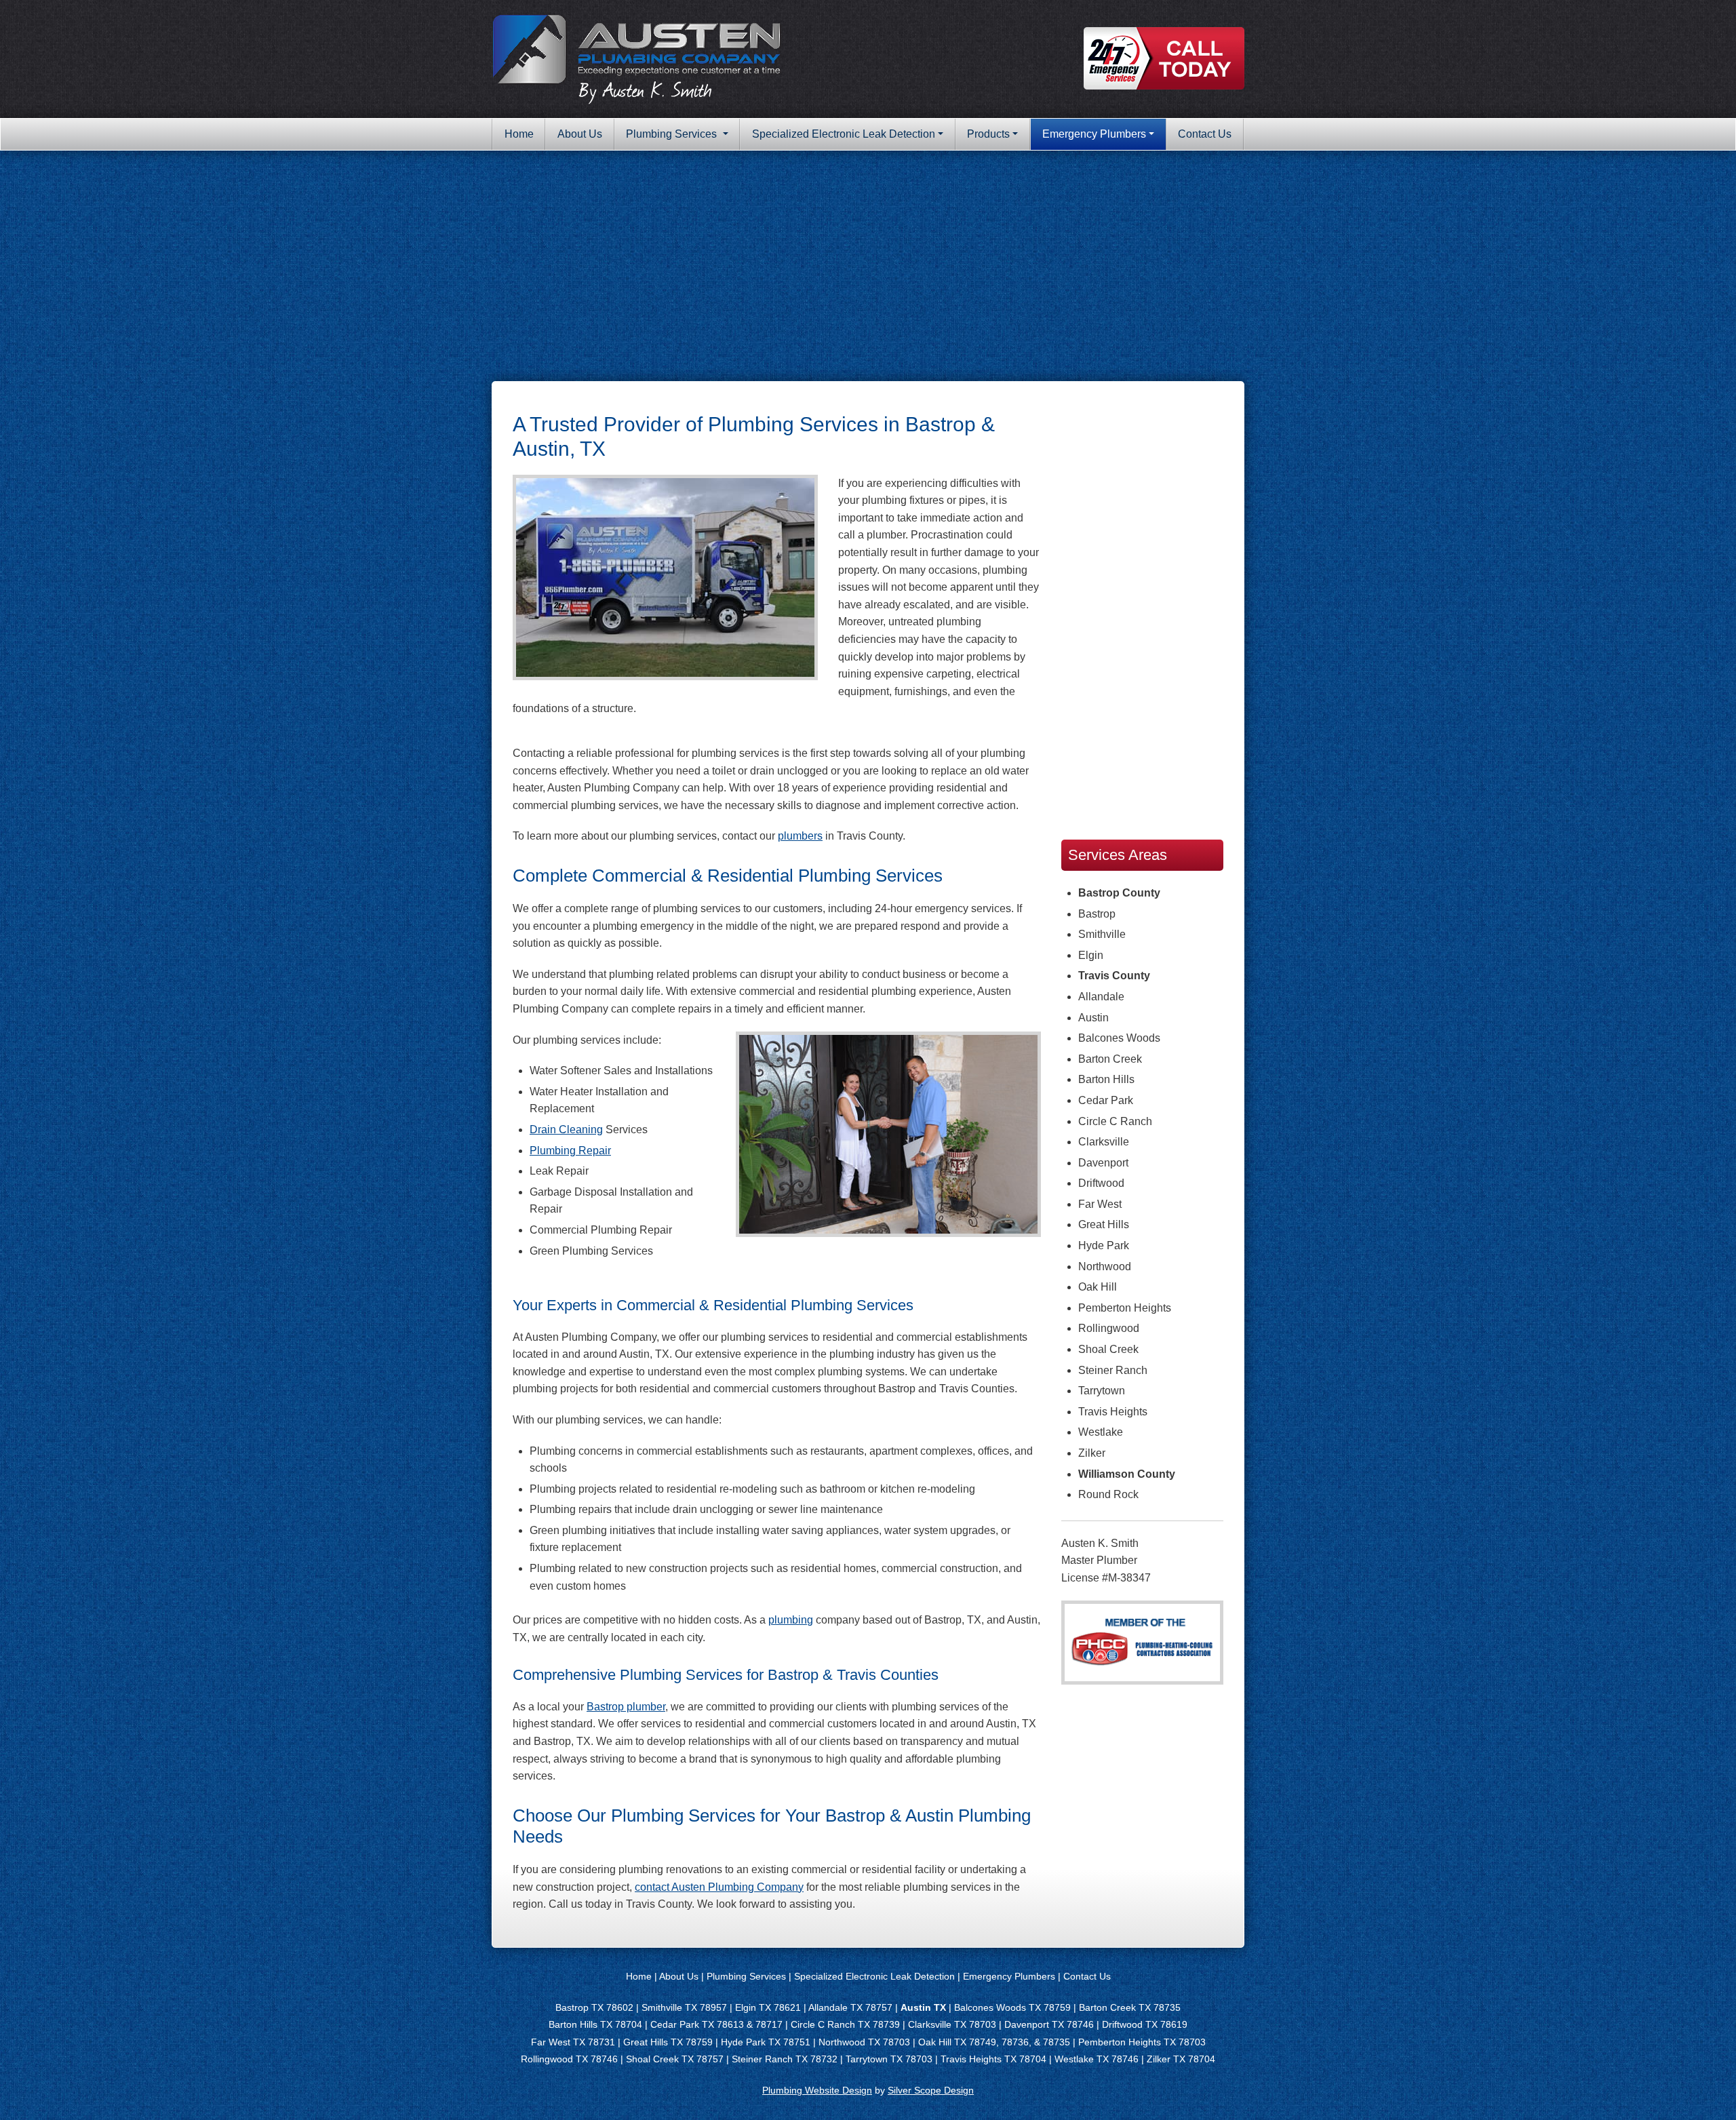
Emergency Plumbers (1094, 134)
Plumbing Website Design (817, 2090)
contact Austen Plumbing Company (719, 1887)
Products (988, 134)
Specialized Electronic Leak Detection (844, 134)
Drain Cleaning (566, 1130)
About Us (580, 134)
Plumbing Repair (570, 1151)
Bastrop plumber (626, 1707)
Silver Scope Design (931, 2090)
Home (519, 134)
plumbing (791, 1620)
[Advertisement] (868, 266)
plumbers (800, 836)
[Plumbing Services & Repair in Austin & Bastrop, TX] (637, 58)
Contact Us (1205, 134)
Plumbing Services (673, 134)
